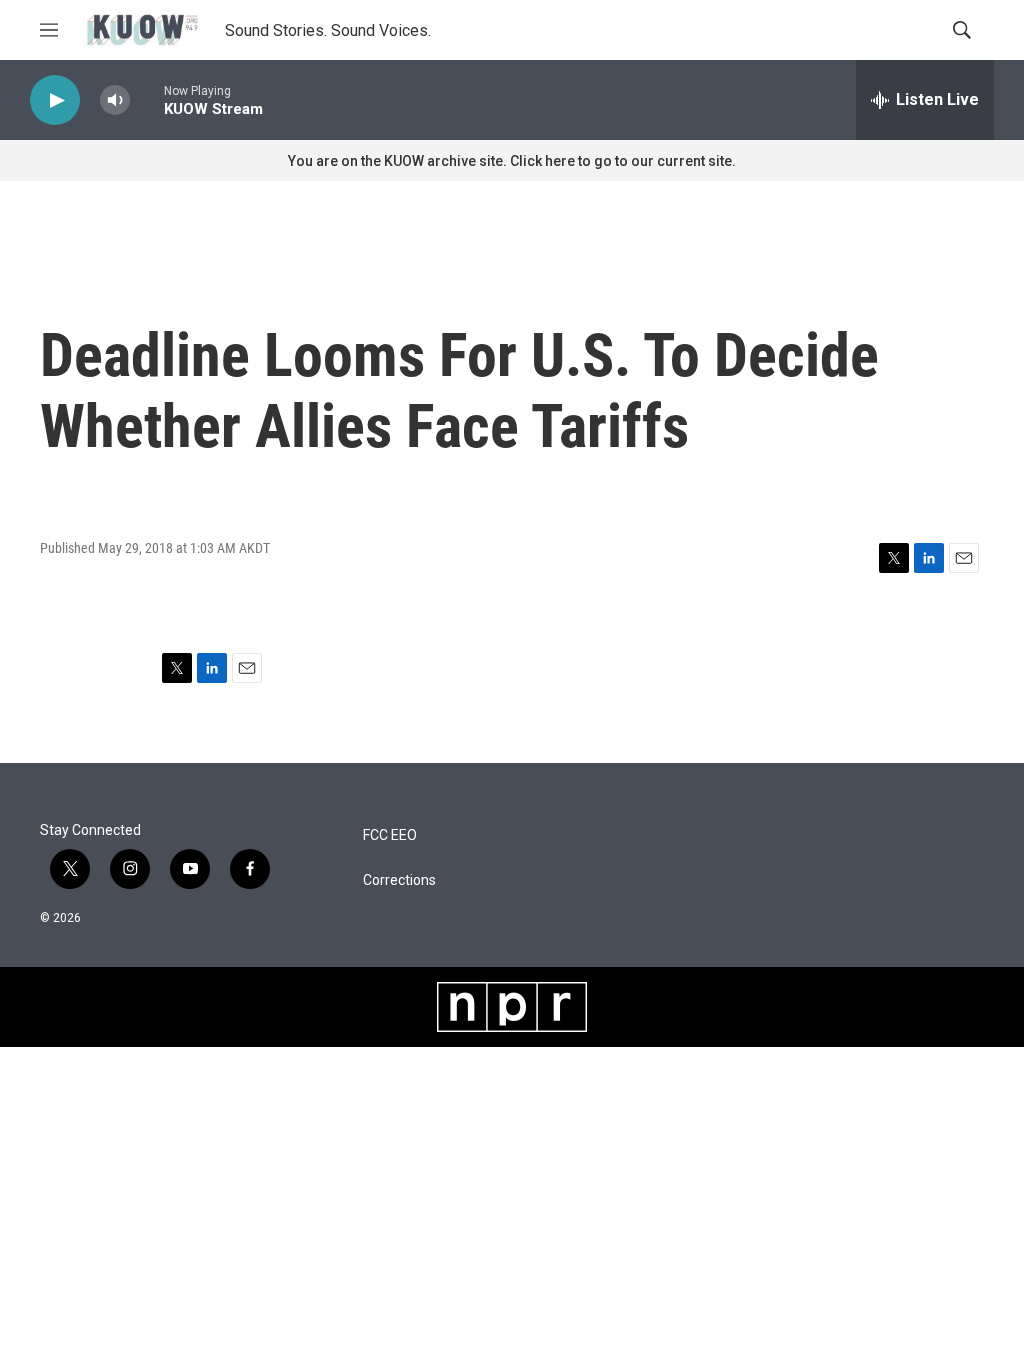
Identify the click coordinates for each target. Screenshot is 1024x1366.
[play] (55, 100)
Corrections (399, 880)
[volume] (115, 100)
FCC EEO (390, 835)
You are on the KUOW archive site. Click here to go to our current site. (512, 161)
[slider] (147, 99)
